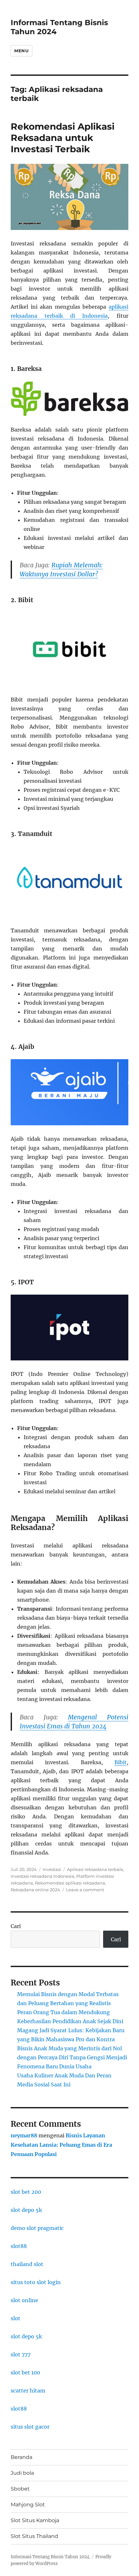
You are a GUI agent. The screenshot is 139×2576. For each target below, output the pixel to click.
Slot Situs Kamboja (35, 2520)
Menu (21, 51)
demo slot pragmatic (37, 2228)
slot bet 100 (25, 2372)
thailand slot (27, 2264)
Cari (16, 1926)
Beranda (21, 2457)
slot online (24, 2300)
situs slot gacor (30, 2427)
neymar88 (24, 2135)
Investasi (52, 1869)
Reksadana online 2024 (35, 1890)
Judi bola (22, 2473)
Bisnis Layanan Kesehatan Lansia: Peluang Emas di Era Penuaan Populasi (61, 2145)
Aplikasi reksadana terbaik (95, 1869)
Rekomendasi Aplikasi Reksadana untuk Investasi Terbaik (63, 138)
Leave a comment (85, 1890)
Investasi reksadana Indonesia (43, 1876)
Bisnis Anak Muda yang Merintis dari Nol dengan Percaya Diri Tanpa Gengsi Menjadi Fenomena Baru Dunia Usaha (72, 2057)
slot (16, 2318)
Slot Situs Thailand (34, 2536)
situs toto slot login (36, 2282)
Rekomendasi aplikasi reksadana (70, 1883)
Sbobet (20, 2489)
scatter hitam (28, 2391)
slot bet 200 (26, 2192)
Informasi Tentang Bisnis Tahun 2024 (50, 2557)
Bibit (121, 1762)
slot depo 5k (26, 2210)
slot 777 (21, 2354)
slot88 (19, 2246)
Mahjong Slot (28, 2505)
